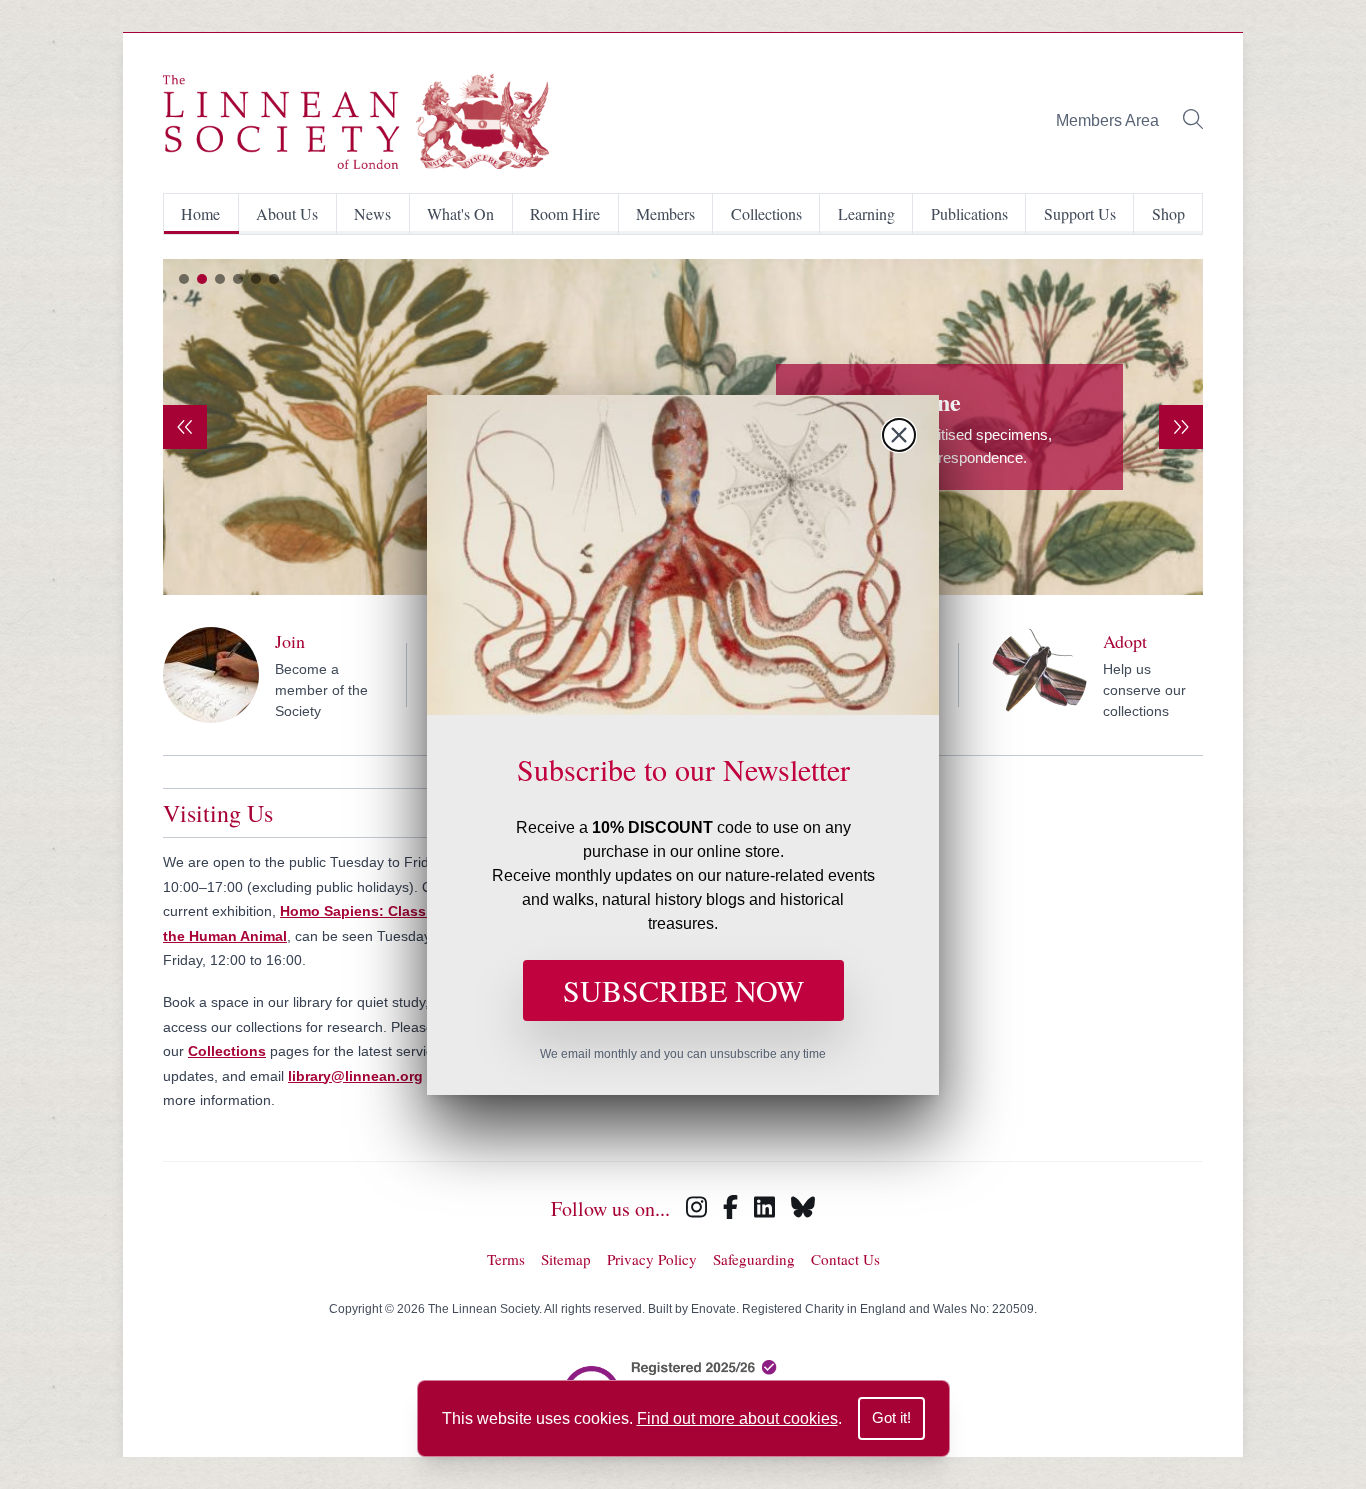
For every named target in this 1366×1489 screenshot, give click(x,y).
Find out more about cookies (737, 1418)
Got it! (891, 1417)
